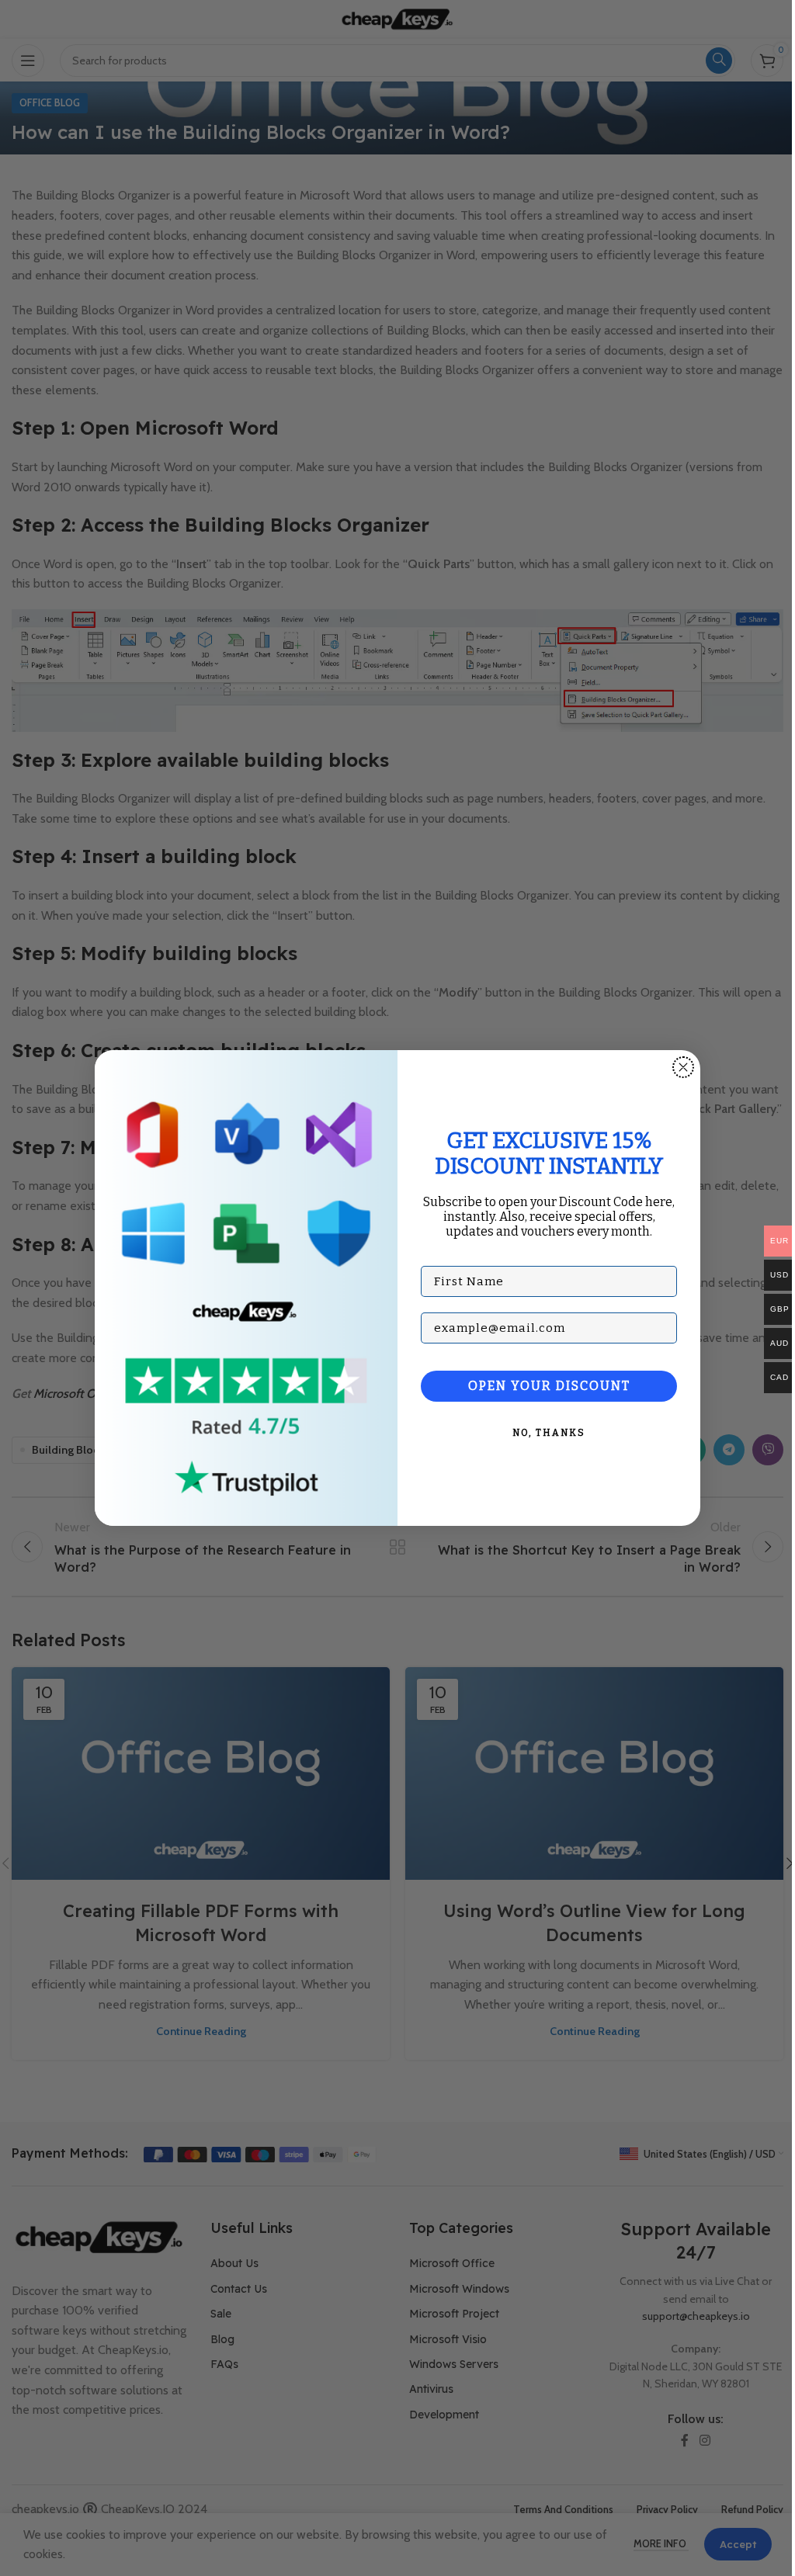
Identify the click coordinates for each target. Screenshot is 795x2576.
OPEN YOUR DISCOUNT (549, 1386)
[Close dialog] (683, 1067)
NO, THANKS (549, 1433)
